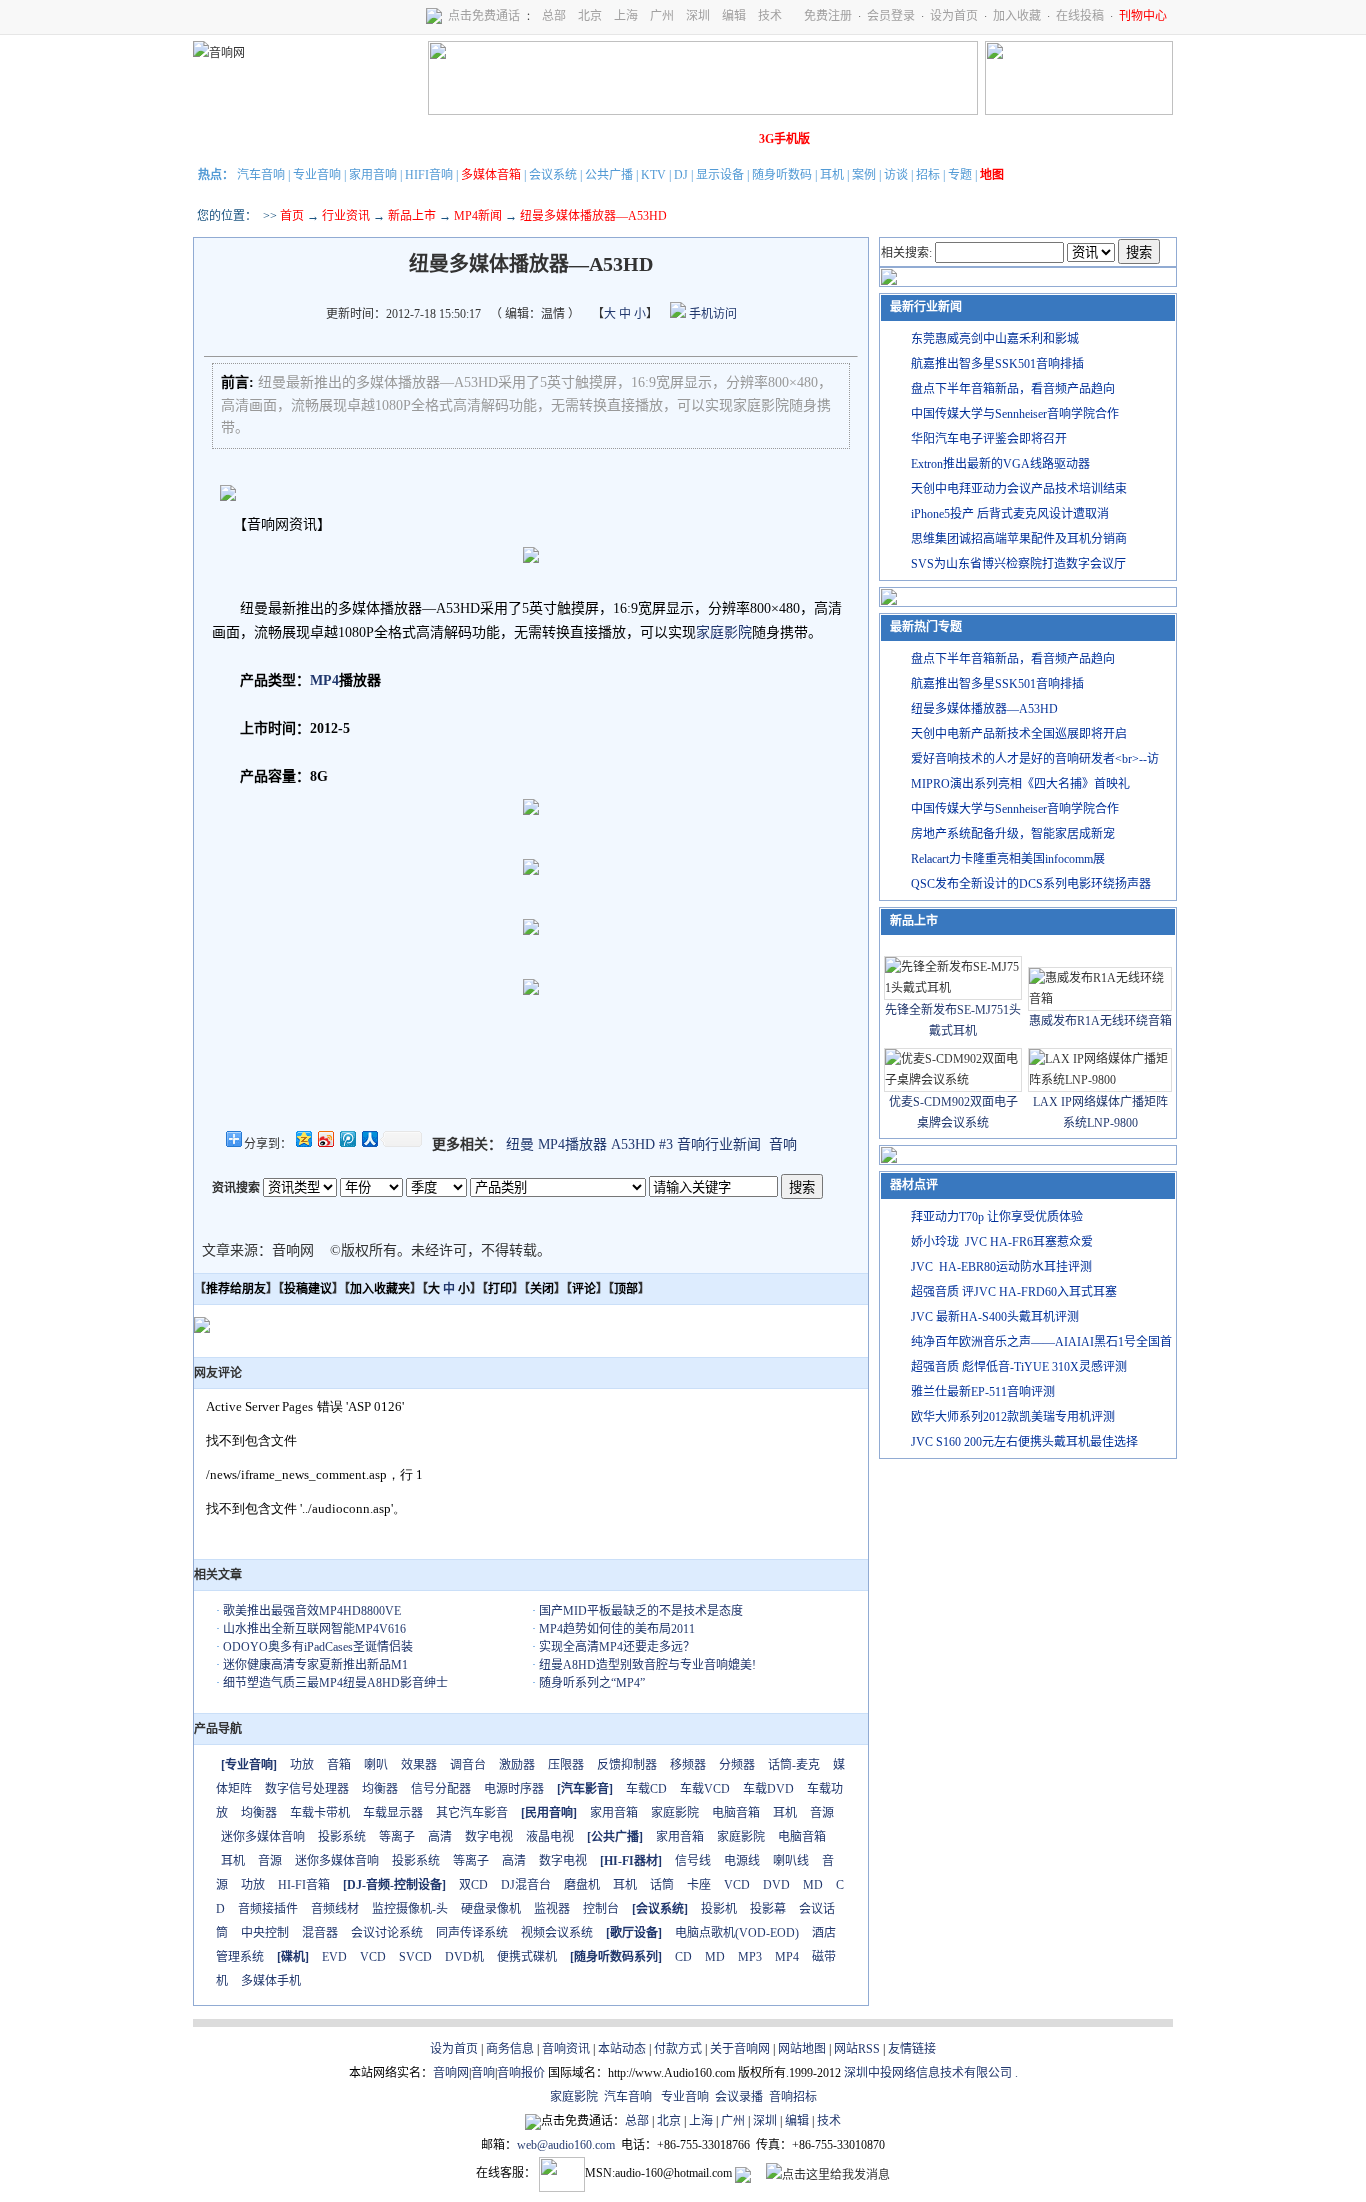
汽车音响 (261, 175)
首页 (292, 216)
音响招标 (793, 2097)
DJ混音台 (526, 1885)
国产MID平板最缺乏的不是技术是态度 (641, 1611)
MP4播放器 (572, 1144)
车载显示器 (393, 1813)
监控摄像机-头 (410, 1909)
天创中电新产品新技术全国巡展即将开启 (1019, 734)
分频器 (737, 1765)
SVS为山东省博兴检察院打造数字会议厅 (1018, 564)
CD (683, 1957)
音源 (822, 1813)
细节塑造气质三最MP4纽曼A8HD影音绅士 (335, 1683)
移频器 (688, 1765)
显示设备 (720, 175)
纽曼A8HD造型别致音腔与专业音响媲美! (647, 1665)
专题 (960, 175)
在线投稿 (1080, 16)
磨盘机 (582, 1885)
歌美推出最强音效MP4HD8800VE (312, 1611)
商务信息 (510, 2049)
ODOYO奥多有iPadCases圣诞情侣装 (318, 1647)
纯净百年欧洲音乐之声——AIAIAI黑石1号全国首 (1041, 1342)
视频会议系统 (557, 1933)
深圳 (698, 16)
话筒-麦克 (794, 1765)
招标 (928, 175)
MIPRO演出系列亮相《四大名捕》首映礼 (1020, 784)
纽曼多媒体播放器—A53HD (984, 709)
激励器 (517, 1765)
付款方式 (678, 2049)
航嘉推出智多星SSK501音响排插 (997, 364)
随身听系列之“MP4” (592, 1683)
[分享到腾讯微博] (347, 1138)
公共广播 (609, 175)
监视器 (552, 1909)
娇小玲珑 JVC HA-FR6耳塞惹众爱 (1002, 1242)
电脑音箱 (736, 1813)
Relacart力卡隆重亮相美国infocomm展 (1008, 859)
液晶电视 (550, 1837)
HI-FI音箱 (304, 1885)
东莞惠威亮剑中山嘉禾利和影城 (995, 339)
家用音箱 (614, 1813)
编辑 (734, 16)
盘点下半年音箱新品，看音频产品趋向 (1013, 389)
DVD (776, 1885)
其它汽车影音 (472, 1813)
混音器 (320, 1933)
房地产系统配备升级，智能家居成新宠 (1013, 834)
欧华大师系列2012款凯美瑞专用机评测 (1013, 1417)
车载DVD (768, 1789)
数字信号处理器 (307, 1789)
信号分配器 (441, 1789)
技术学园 (558, 139)
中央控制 (265, 1933)
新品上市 (412, 216)
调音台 (468, 1765)
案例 (864, 175)
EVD (334, 1957)
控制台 (601, 1909)
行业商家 (390, 139)
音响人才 (670, 139)
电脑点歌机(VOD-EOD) (737, 1933)
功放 (302, 1765)
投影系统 (342, 1837)
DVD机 (464, 1957)
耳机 (832, 175)
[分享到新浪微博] (325, 1138)
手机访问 (711, 314)
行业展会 (614, 139)
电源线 (742, 1861)
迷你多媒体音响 (263, 1837)
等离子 (397, 1837)
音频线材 (335, 1909)
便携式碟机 (527, 1957)
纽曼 (520, 1144)
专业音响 (317, 175)
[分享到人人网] (369, 1138)
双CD (473, 1885)
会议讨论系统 (387, 1933)
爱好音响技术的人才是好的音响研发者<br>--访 (1035, 759)
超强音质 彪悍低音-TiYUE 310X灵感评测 (1019, 1367)
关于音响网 (740, 2049)
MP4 (324, 680)
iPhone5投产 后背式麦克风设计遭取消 (1010, 514)
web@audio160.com (566, 2145)
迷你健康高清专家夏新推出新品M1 (315, 1665)
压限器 (566, 1765)
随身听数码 (782, 175)
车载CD (646, 1789)
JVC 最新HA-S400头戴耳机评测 (995, 1317)
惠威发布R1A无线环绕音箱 (1100, 1021)
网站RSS (857, 2049)
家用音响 (373, 175)
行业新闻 (278, 139)
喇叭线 (791, 1861)
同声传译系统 (472, 1933)
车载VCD (705, 1789)
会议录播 (739, 2097)
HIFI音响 (429, 175)
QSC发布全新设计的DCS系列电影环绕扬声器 (1031, 884)
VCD (737, 1885)
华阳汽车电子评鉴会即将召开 (989, 439)
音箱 (339, 1765)
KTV (653, 175)
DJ (681, 175)
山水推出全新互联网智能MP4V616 (314, 1629)
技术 (770, 16)
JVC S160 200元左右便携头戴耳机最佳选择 (1024, 1442)
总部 (554, 16)
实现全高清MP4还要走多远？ (617, 1647)
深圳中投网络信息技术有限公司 (928, 2073)
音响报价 (521, 2073)
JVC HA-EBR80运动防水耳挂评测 (1001, 1267)
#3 (666, 1144)
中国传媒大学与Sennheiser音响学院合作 (1015, 414)
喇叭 (376, 1765)
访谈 (896, 175)
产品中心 (334, 139)
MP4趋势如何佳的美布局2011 (617, 1629)
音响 (783, 1144)
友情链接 (912, 2049)
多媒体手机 (271, 1981)
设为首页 (954, 16)
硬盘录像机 (491, 1909)
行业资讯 (346, 216)
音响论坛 (726, 139)
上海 (626, 16)
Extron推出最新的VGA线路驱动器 (1000, 464)
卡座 (699, 1885)
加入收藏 (1017, 16)
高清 (440, 1837)
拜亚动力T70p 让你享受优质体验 (997, 1217)
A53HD (633, 1144)
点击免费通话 (484, 16)
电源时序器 (514, 1789)
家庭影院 (502, 139)
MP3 (750, 1957)
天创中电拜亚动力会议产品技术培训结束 (1019, 489)
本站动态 (622, 2049)
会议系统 (553, 175)
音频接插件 (268, 1909)
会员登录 (891, 16)
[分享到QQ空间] (303, 1138)
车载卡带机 (320, 1813)
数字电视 (489, 1837)
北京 (590, 16)
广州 (662, 16)
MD (813, 1885)
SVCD (415, 1957)
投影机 (719, 1909)
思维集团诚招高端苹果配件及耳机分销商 (1019, 539)
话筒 (662, 1885)
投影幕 (768, 1909)
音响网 (451, 2073)
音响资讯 (566, 2049)
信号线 (693, 1861)
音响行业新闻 (719, 1144)
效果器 (419, 1765)
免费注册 (828, 16)
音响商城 (446, 139)
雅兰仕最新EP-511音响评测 (983, 1392)
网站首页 (222, 139)
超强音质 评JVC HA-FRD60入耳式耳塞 (1014, 1292)
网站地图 (802, 2049)
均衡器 (380, 1789)
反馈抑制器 (627, 1765)
